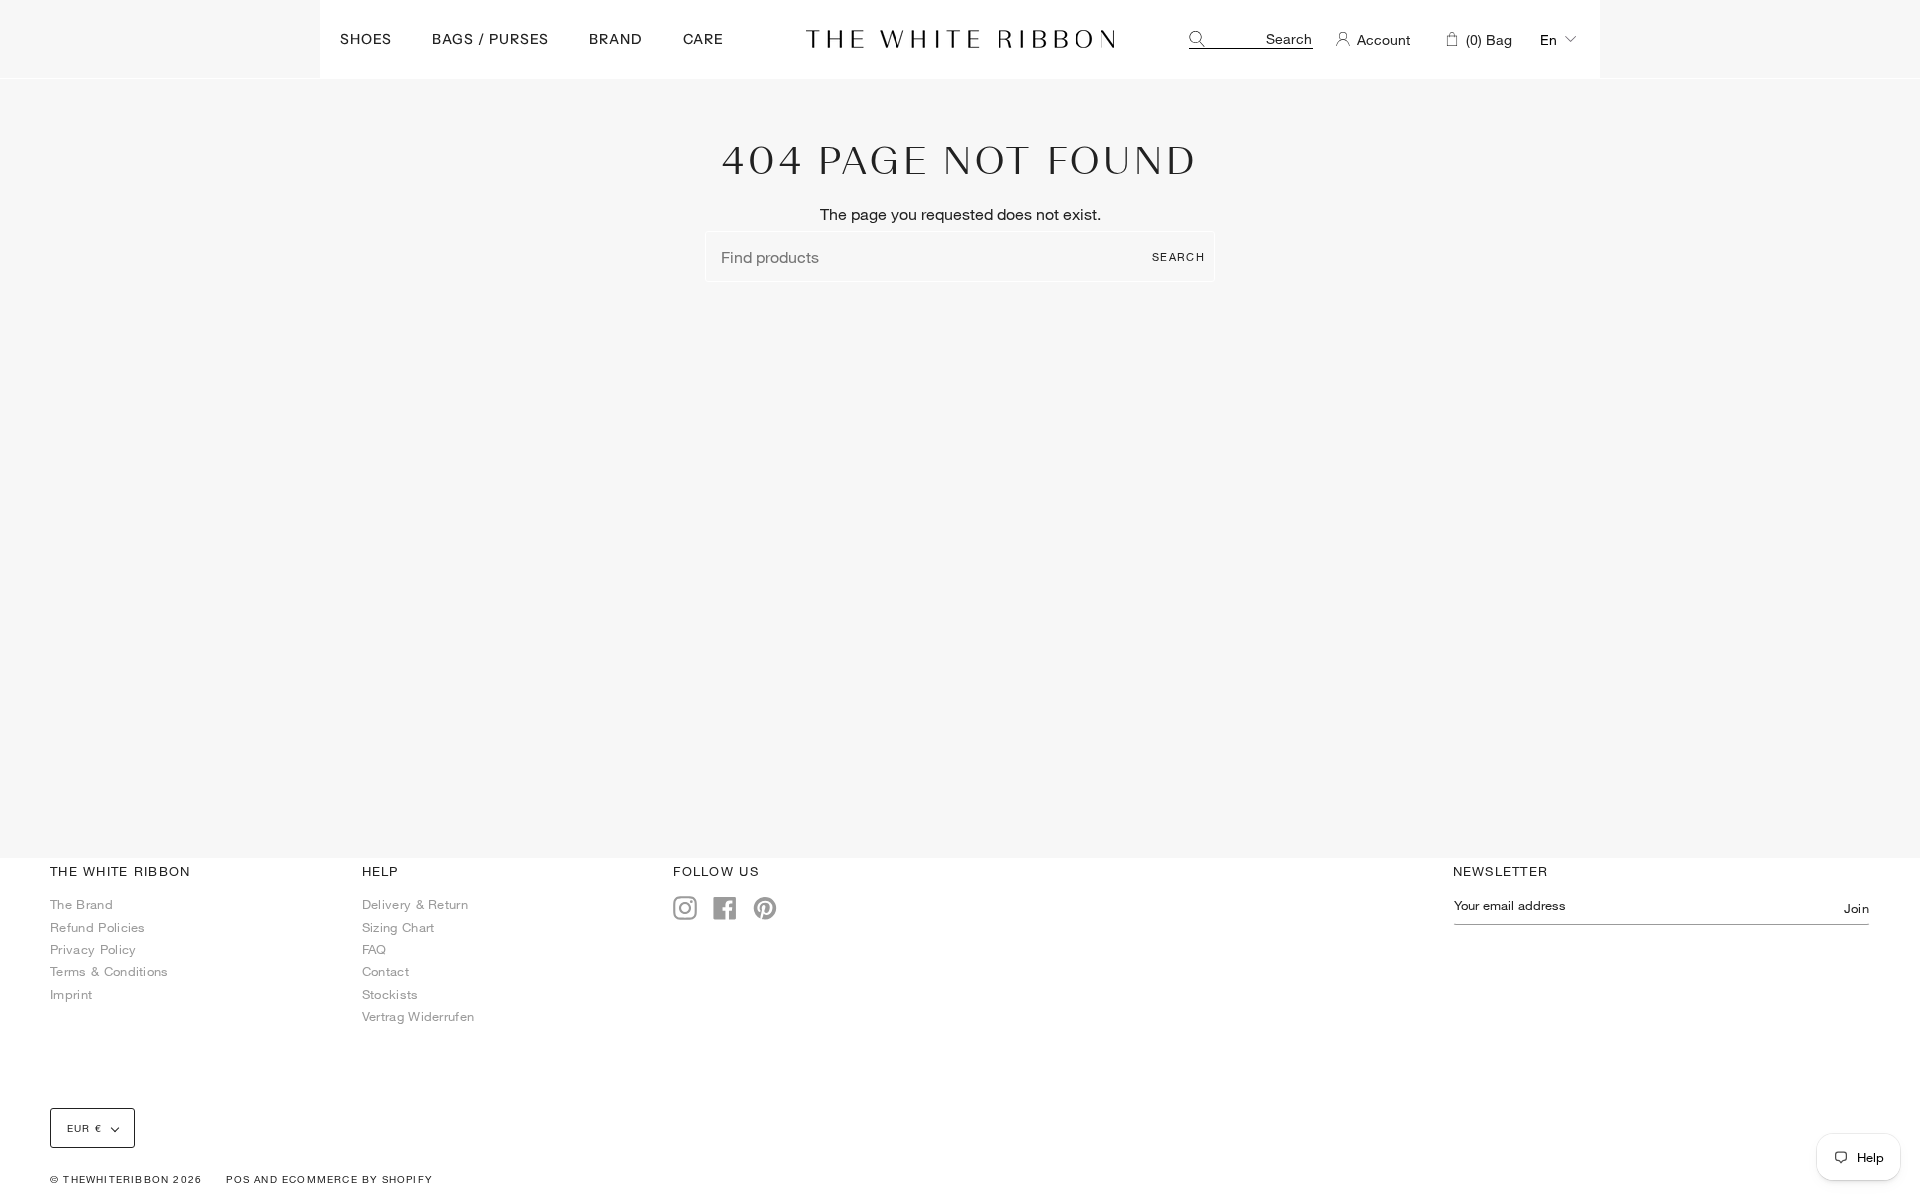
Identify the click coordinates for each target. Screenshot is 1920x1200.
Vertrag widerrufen (418, 1016)
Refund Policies (98, 927)
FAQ (374, 949)
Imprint (71, 994)
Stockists (390, 994)
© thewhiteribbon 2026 (126, 1179)
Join (1856, 908)
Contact (385, 971)
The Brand (81, 904)
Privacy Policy (93, 949)
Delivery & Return (415, 904)
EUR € (84, 1128)
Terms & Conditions (109, 971)
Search (1178, 256)
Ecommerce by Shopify (357, 1179)
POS (238, 1179)
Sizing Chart (398, 927)
